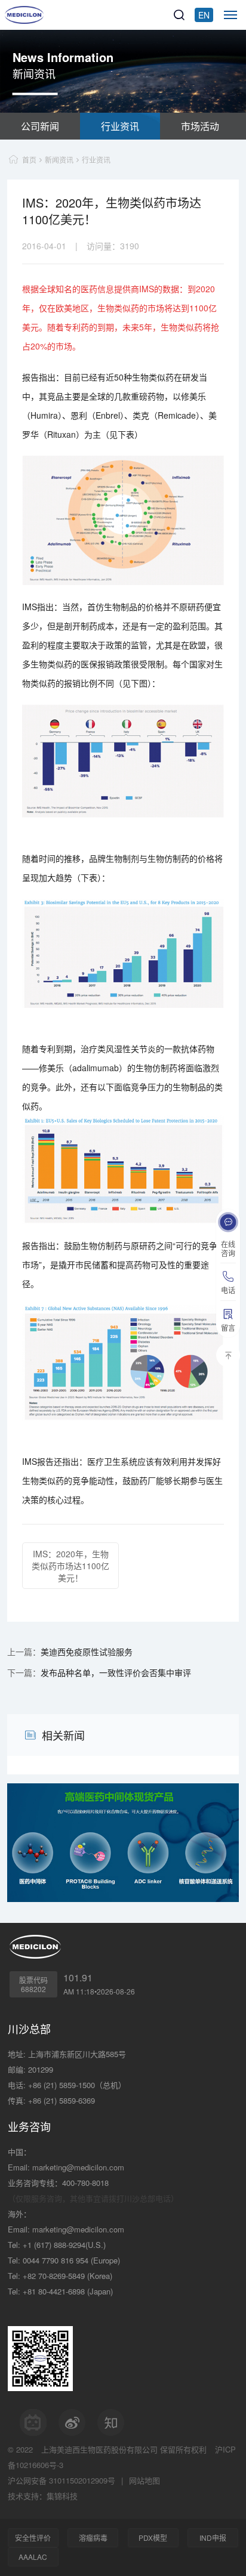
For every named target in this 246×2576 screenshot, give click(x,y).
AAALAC (33, 2557)
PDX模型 (153, 2538)
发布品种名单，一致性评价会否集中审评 (116, 1672)
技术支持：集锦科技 (43, 2496)
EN (204, 15)
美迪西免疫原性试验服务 (87, 1652)
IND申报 (213, 2538)
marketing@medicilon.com (78, 2167)
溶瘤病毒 (93, 2538)
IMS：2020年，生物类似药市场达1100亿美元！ (70, 1566)
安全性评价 (33, 2538)
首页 (29, 160)
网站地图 (144, 2480)
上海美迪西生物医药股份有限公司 (99, 2449)
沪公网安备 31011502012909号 (61, 2480)
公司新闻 (40, 126)
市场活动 (200, 126)
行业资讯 (120, 126)
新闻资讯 (59, 160)
